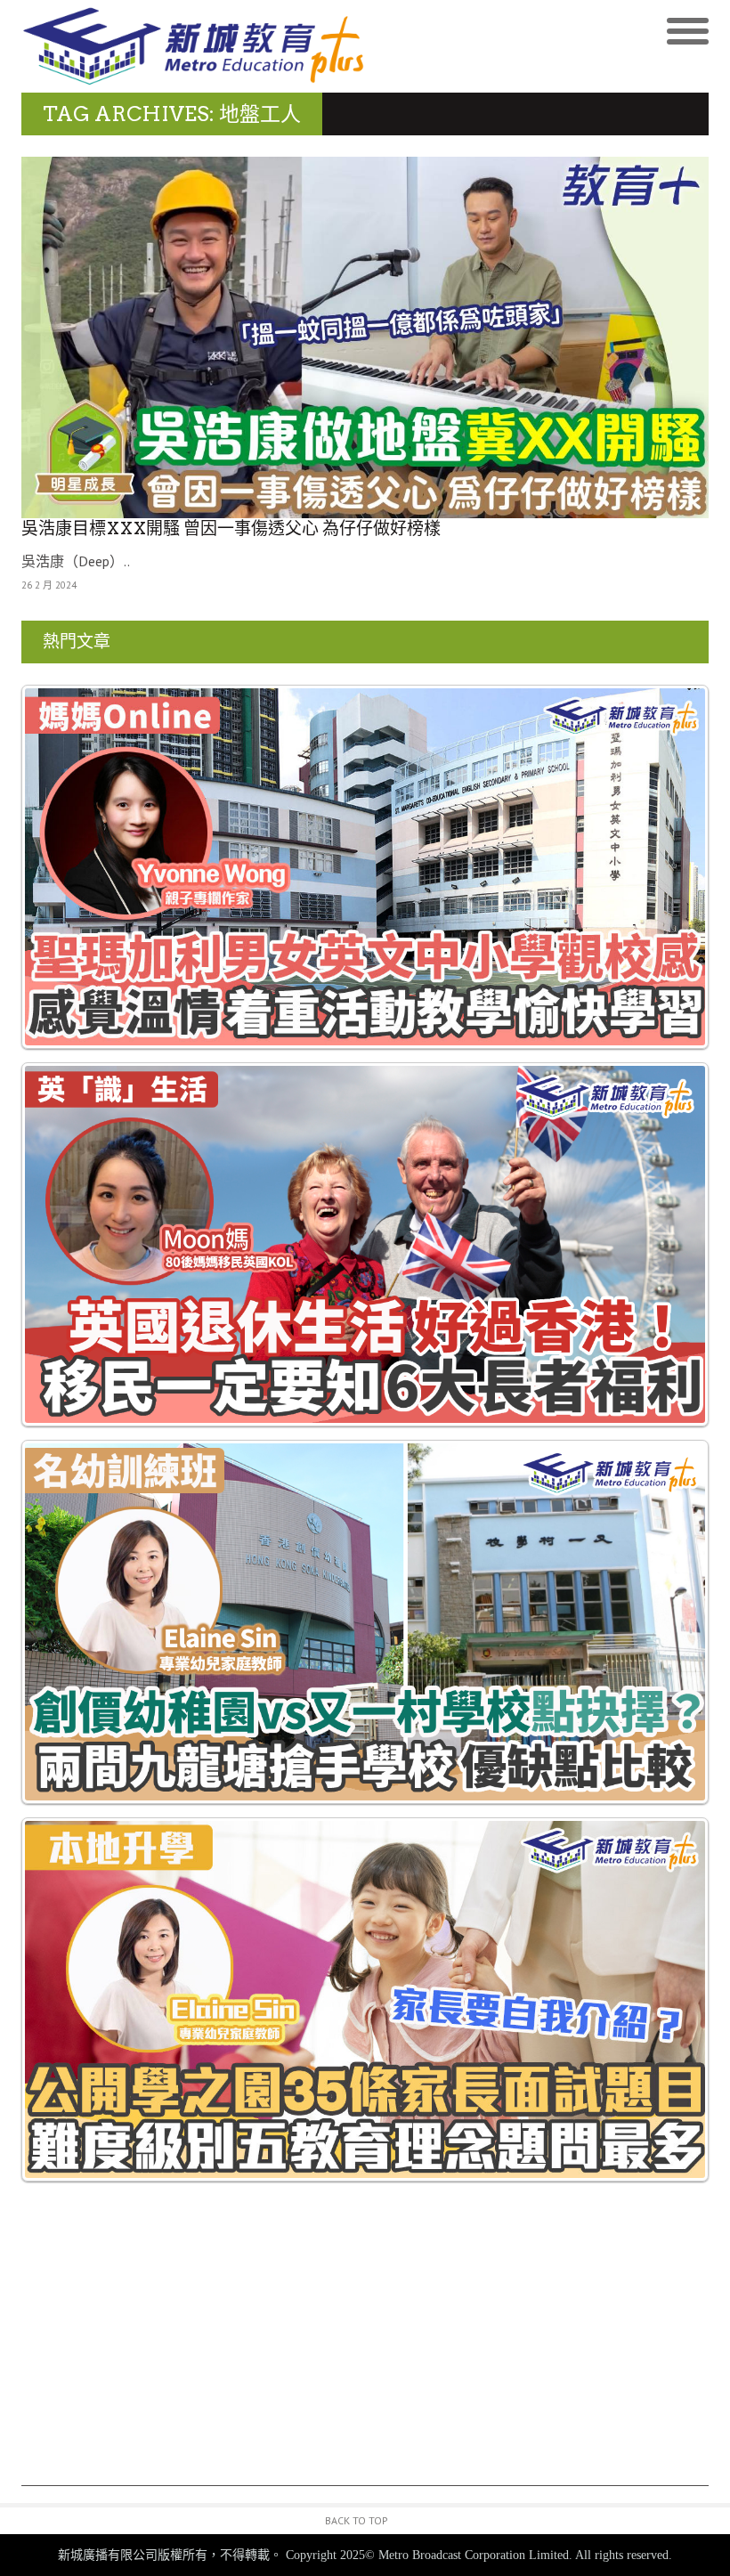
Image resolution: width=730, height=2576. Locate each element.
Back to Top (357, 2520)
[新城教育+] (193, 46)
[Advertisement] (365, 2361)
